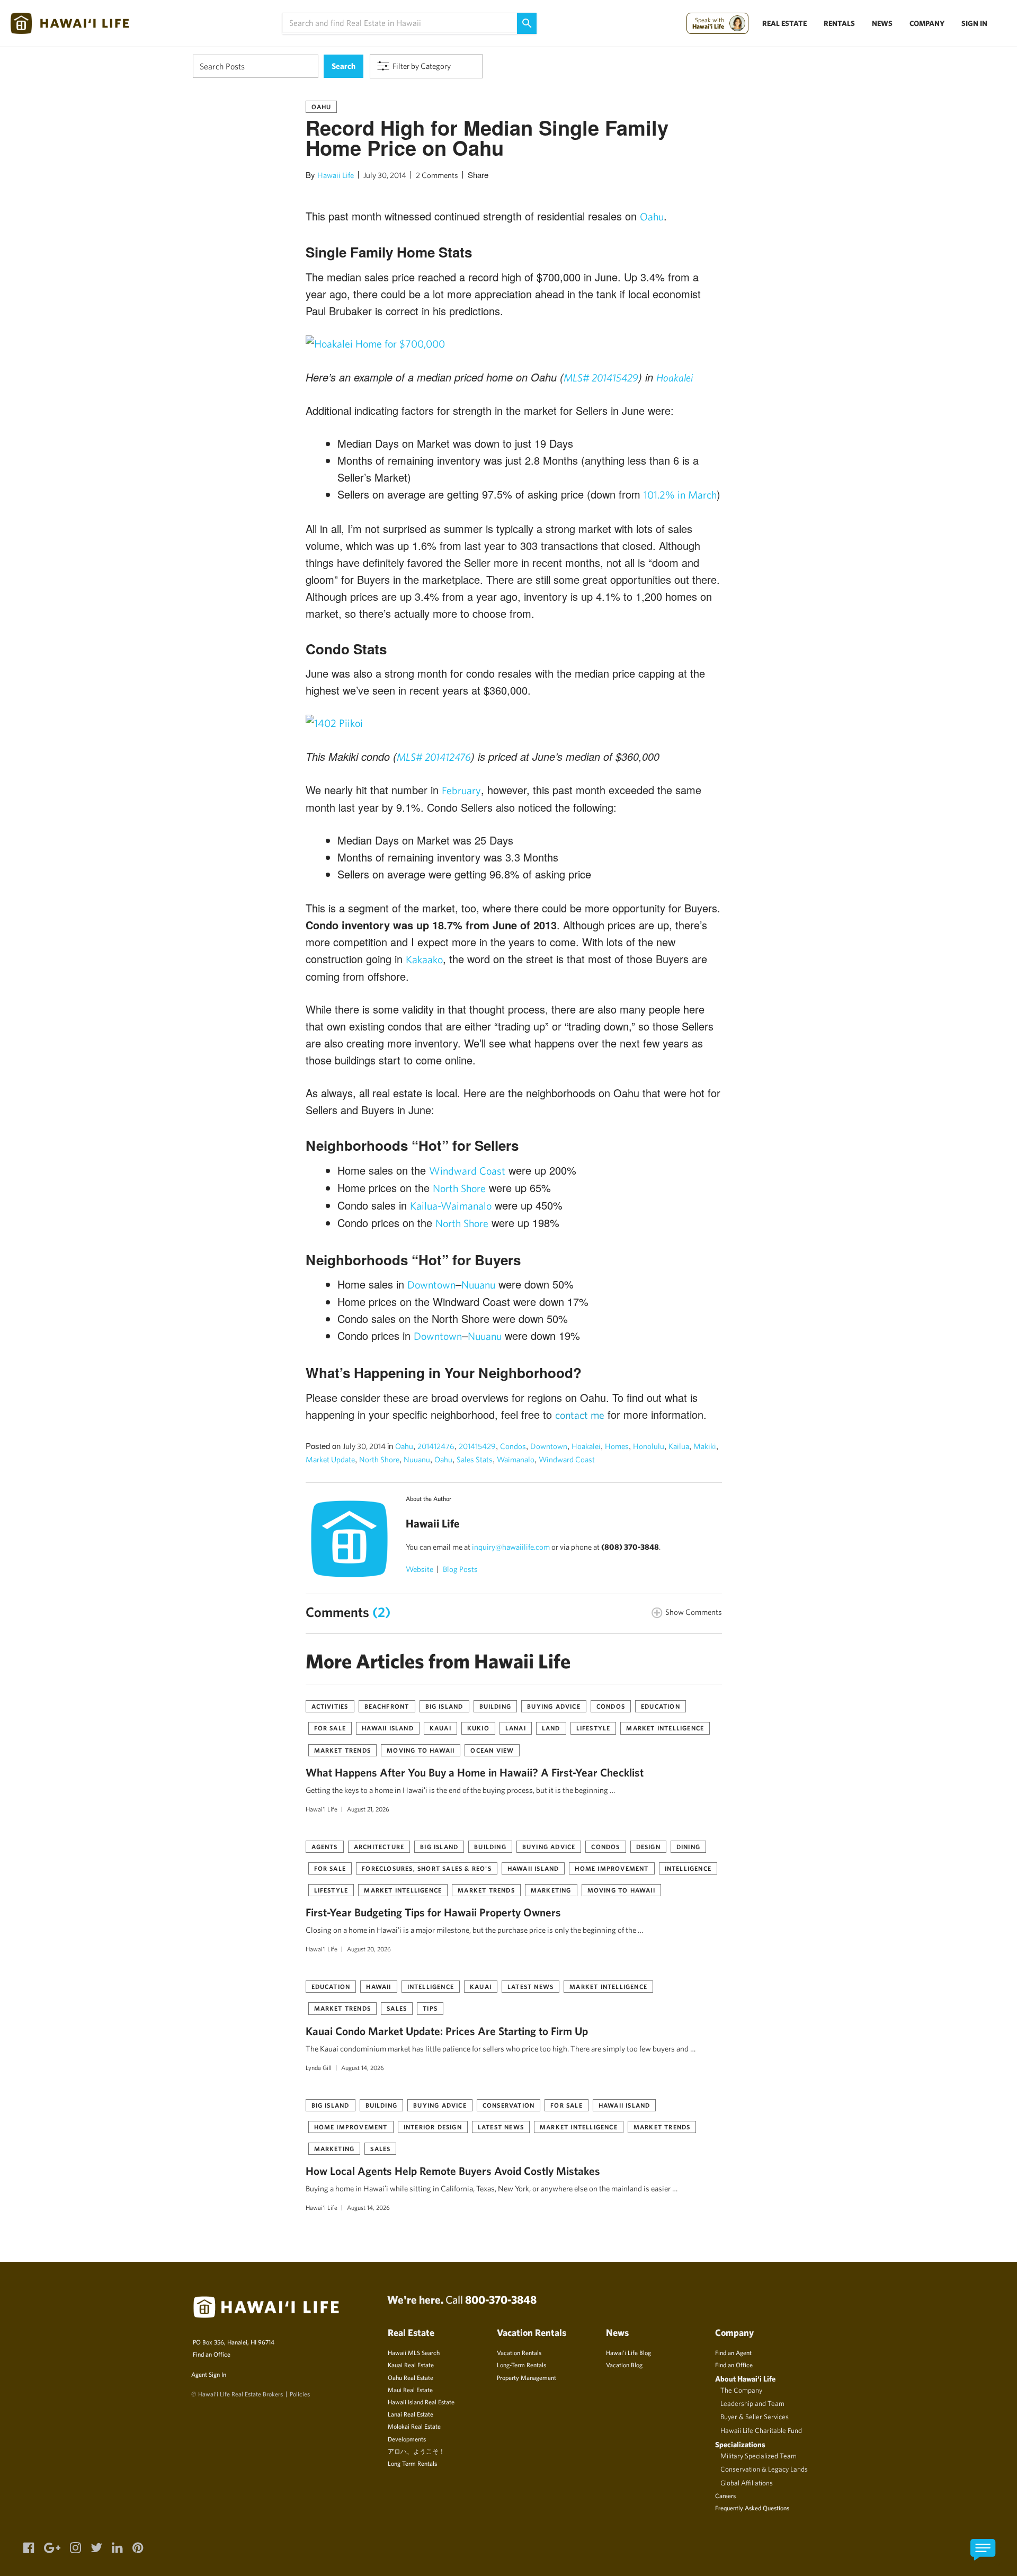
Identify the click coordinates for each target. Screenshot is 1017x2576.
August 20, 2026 (369, 1949)
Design (648, 1846)
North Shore (459, 1188)
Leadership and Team (752, 2403)
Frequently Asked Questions (752, 2508)
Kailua (679, 1446)
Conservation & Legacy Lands (764, 2469)
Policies (300, 2394)
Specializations (740, 2444)
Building (496, 1706)
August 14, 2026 (363, 2067)
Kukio (478, 1728)
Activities (330, 1706)
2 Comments (437, 175)
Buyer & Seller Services (755, 2417)
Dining (688, 1846)
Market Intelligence (665, 1728)
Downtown (431, 1285)
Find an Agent (733, 2352)
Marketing (551, 1890)
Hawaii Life (336, 175)
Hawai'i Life (322, 1809)
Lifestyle (594, 1728)
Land (551, 1728)
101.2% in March (680, 495)
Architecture (379, 1846)
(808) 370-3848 (630, 1547)
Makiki (705, 1446)
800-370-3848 (501, 2299)
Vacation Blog (624, 2365)
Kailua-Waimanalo (451, 1206)
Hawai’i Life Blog (628, 2352)
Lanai (516, 1728)
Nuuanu (478, 1285)
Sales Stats (475, 1459)
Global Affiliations (747, 2483)
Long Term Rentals (412, 2463)
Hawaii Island (388, 1728)
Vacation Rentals (519, 2352)
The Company (741, 2390)
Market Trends (343, 1750)
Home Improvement (612, 1868)
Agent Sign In (209, 2374)
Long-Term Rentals (521, 2365)
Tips (430, 2008)
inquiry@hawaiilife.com (511, 1547)
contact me (580, 1415)
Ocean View (492, 1750)
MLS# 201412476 (434, 757)
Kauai (440, 1728)
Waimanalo (516, 1459)
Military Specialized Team (759, 2456)
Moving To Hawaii (421, 1750)
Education (661, 1706)
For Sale (330, 1728)
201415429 (477, 1446)
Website (420, 1569)
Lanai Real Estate (411, 2414)
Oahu (322, 106)
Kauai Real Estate (411, 2365)
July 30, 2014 (385, 175)
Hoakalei (675, 377)
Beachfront (387, 1706)
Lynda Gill (319, 2067)
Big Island (444, 1706)
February (461, 790)
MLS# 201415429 (601, 377)
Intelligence (688, 1868)
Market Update (330, 1459)
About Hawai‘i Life (745, 2379)
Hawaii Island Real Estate (421, 2402)
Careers (725, 2495)
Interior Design (433, 2127)
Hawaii (378, 1986)
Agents (325, 1846)
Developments (407, 2439)
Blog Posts (460, 1569)
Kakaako (424, 959)
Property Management (527, 2377)
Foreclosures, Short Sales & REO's (427, 1868)
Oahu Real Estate (411, 2377)
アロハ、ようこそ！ (416, 2451)
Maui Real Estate (410, 2390)
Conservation (508, 2105)
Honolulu (649, 1446)
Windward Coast (467, 1171)
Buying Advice (554, 1706)
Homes (617, 1446)
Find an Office (212, 2354)
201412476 (436, 1446)
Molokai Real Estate (414, 2426)
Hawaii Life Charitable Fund (761, 2430)
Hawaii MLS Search (414, 2352)
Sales (397, 2008)
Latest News (530, 1986)
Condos (513, 1446)
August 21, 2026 (368, 1809)
